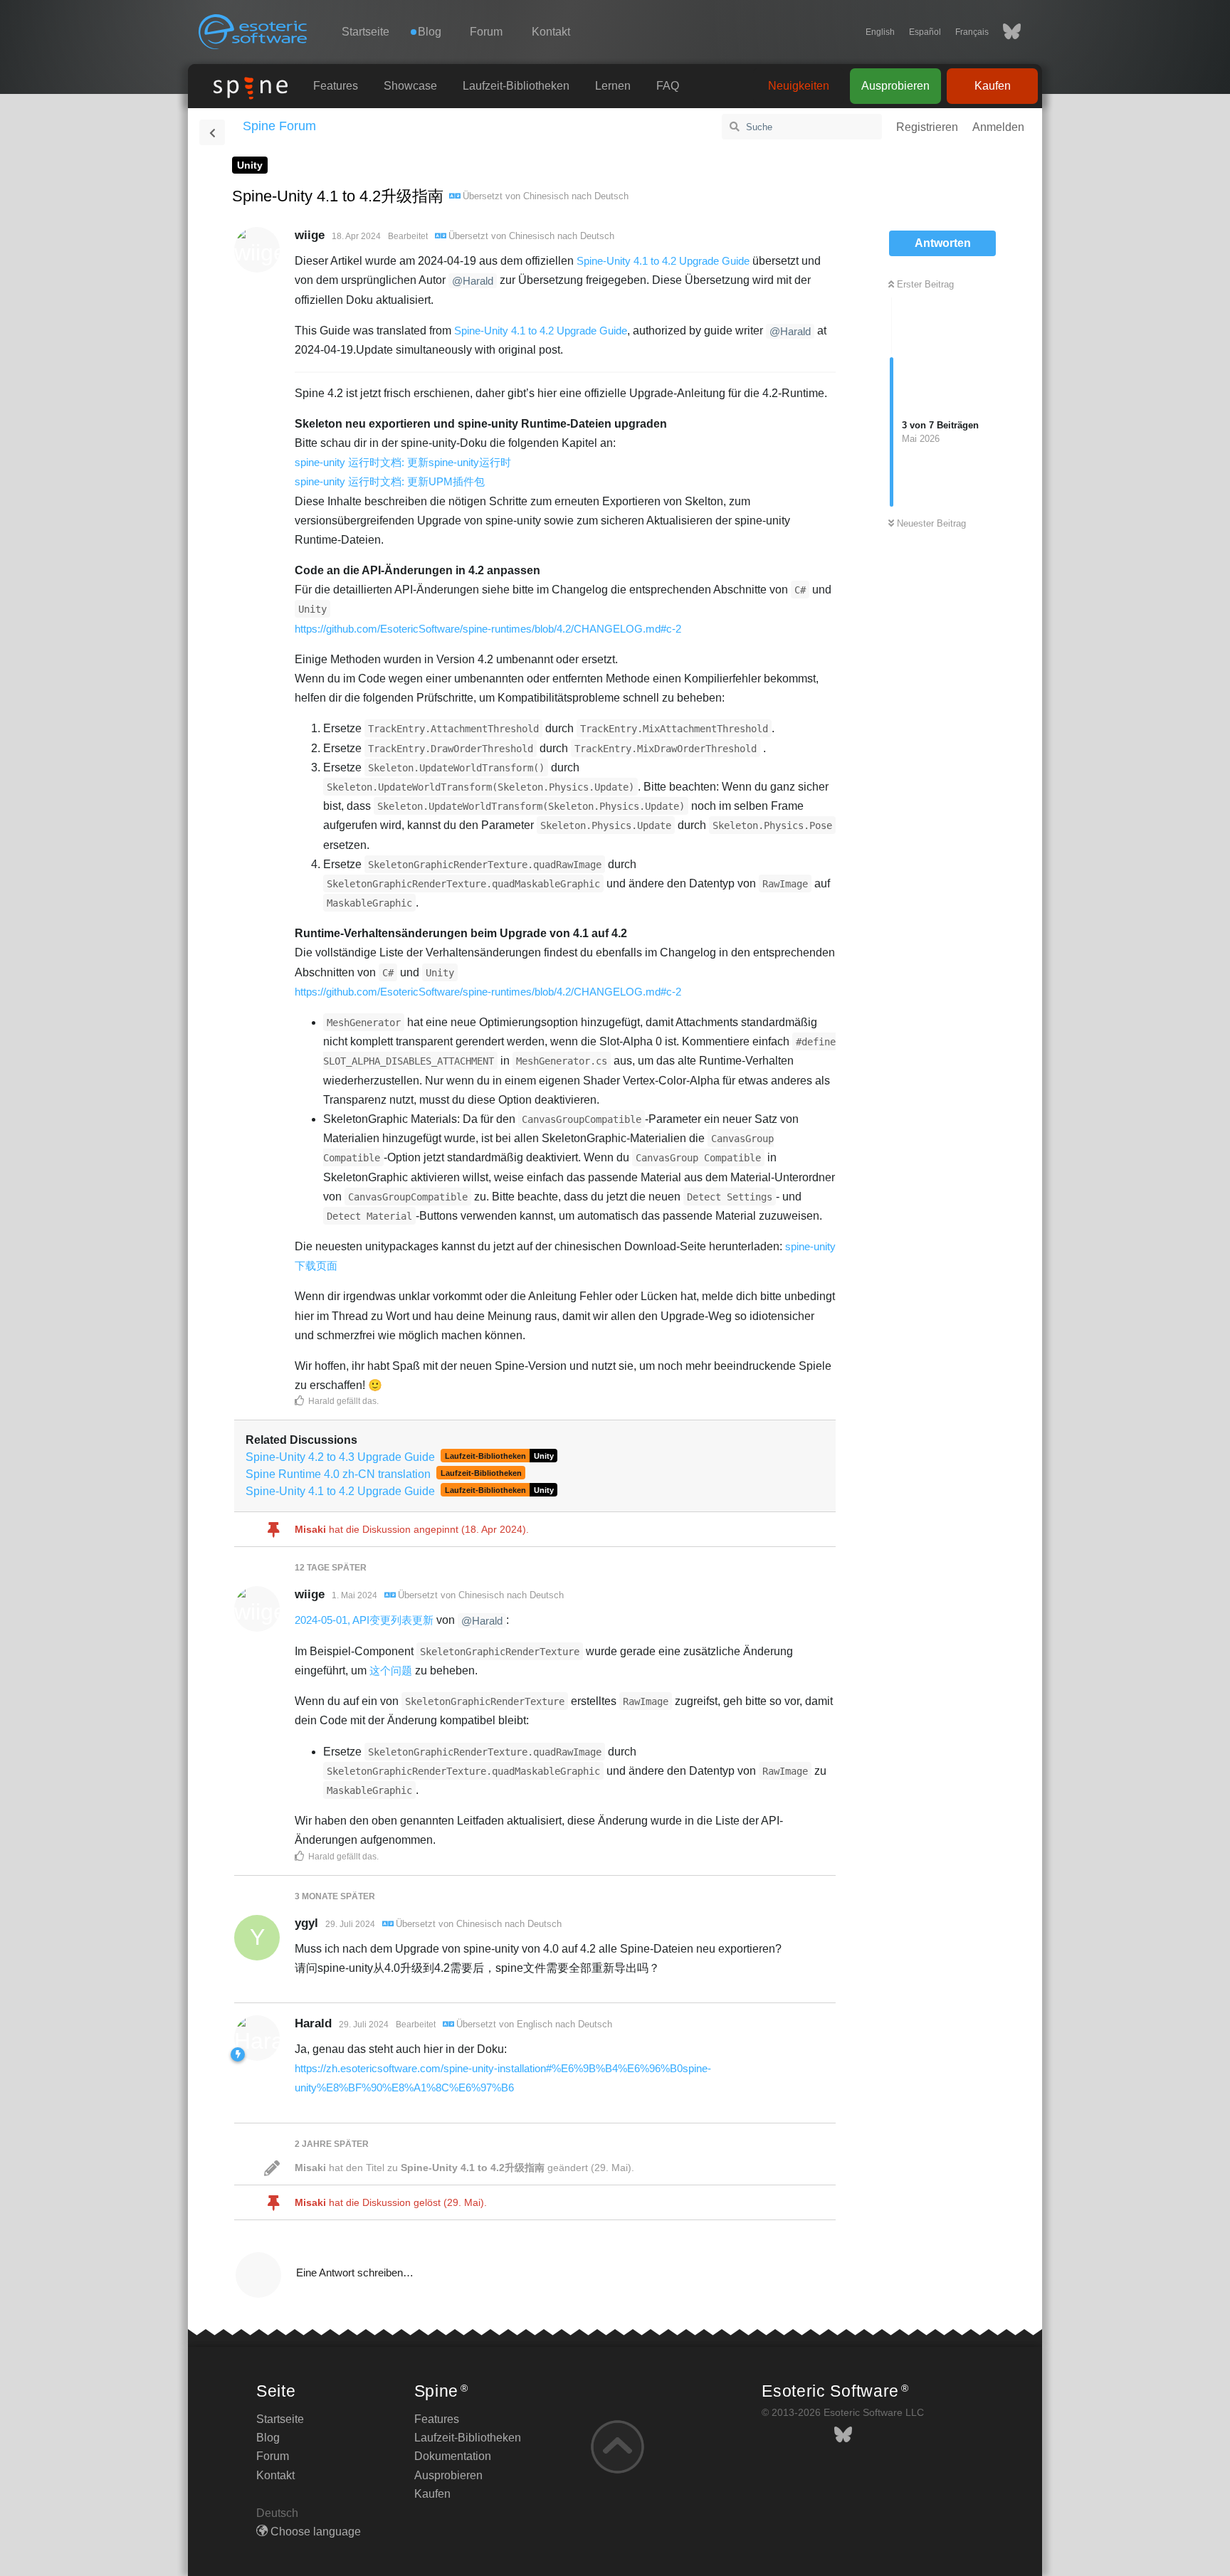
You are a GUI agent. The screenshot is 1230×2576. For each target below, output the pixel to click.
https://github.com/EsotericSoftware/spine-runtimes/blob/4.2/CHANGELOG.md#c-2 (488, 629)
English (880, 32)
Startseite (366, 32)
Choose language (314, 2532)
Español (925, 32)
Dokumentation (453, 2456)
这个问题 (391, 1670)
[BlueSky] (1005, 32)
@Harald (473, 281)
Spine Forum (279, 126)
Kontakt (551, 32)
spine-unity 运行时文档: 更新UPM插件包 (390, 481)
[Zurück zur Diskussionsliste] (212, 132)
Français (972, 32)
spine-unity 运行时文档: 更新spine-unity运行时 (403, 462)
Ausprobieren (895, 86)
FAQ (668, 86)
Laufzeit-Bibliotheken (516, 86)
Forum (486, 32)
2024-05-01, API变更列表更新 (364, 1620)
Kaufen (993, 86)
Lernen (613, 86)
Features (336, 86)
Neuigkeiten (799, 86)
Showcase (410, 86)
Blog (268, 2438)
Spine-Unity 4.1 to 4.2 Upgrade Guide (663, 261)
